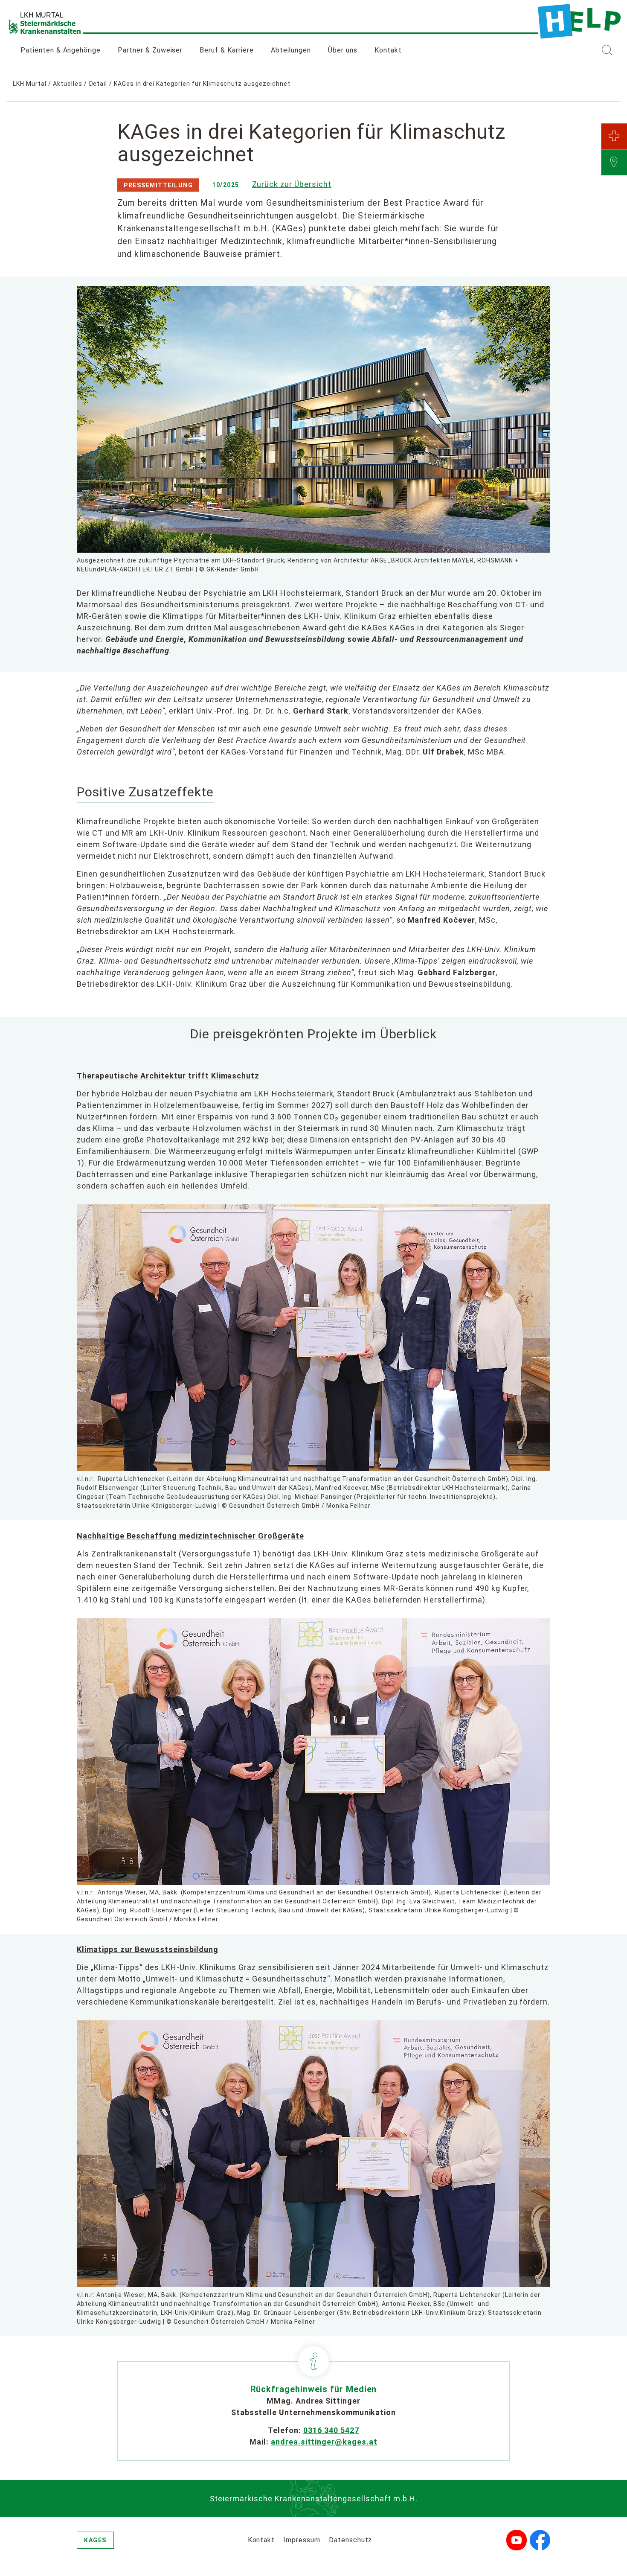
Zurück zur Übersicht (292, 184)
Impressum (302, 2540)
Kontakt (388, 50)
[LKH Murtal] (579, 21)
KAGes (95, 2540)
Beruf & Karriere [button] (226, 50)
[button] (607, 50)
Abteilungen (291, 50)
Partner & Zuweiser (150, 50)
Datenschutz (351, 2540)
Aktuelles (68, 84)
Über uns (343, 50)
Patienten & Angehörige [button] (61, 50)
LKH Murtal (30, 84)
